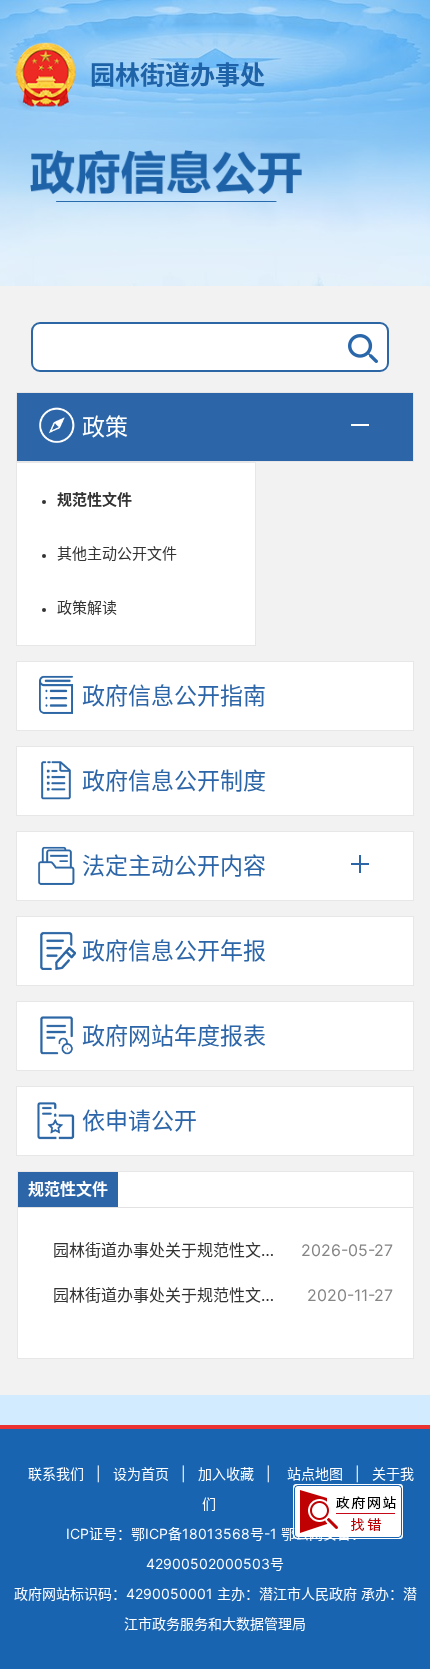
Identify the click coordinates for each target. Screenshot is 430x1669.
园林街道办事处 (177, 75)
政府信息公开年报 (174, 951)
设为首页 (141, 1473)
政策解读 (87, 607)
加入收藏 (226, 1473)
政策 (105, 427)
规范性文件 (94, 499)
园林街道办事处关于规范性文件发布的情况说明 (177, 1250)
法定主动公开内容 (174, 866)
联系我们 (56, 1473)
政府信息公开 (215, 208)
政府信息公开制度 (174, 781)
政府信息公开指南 (174, 696)
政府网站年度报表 (174, 1036)
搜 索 (359, 347)
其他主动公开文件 (117, 553)
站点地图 (315, 1473)
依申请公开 (139, 1121)
